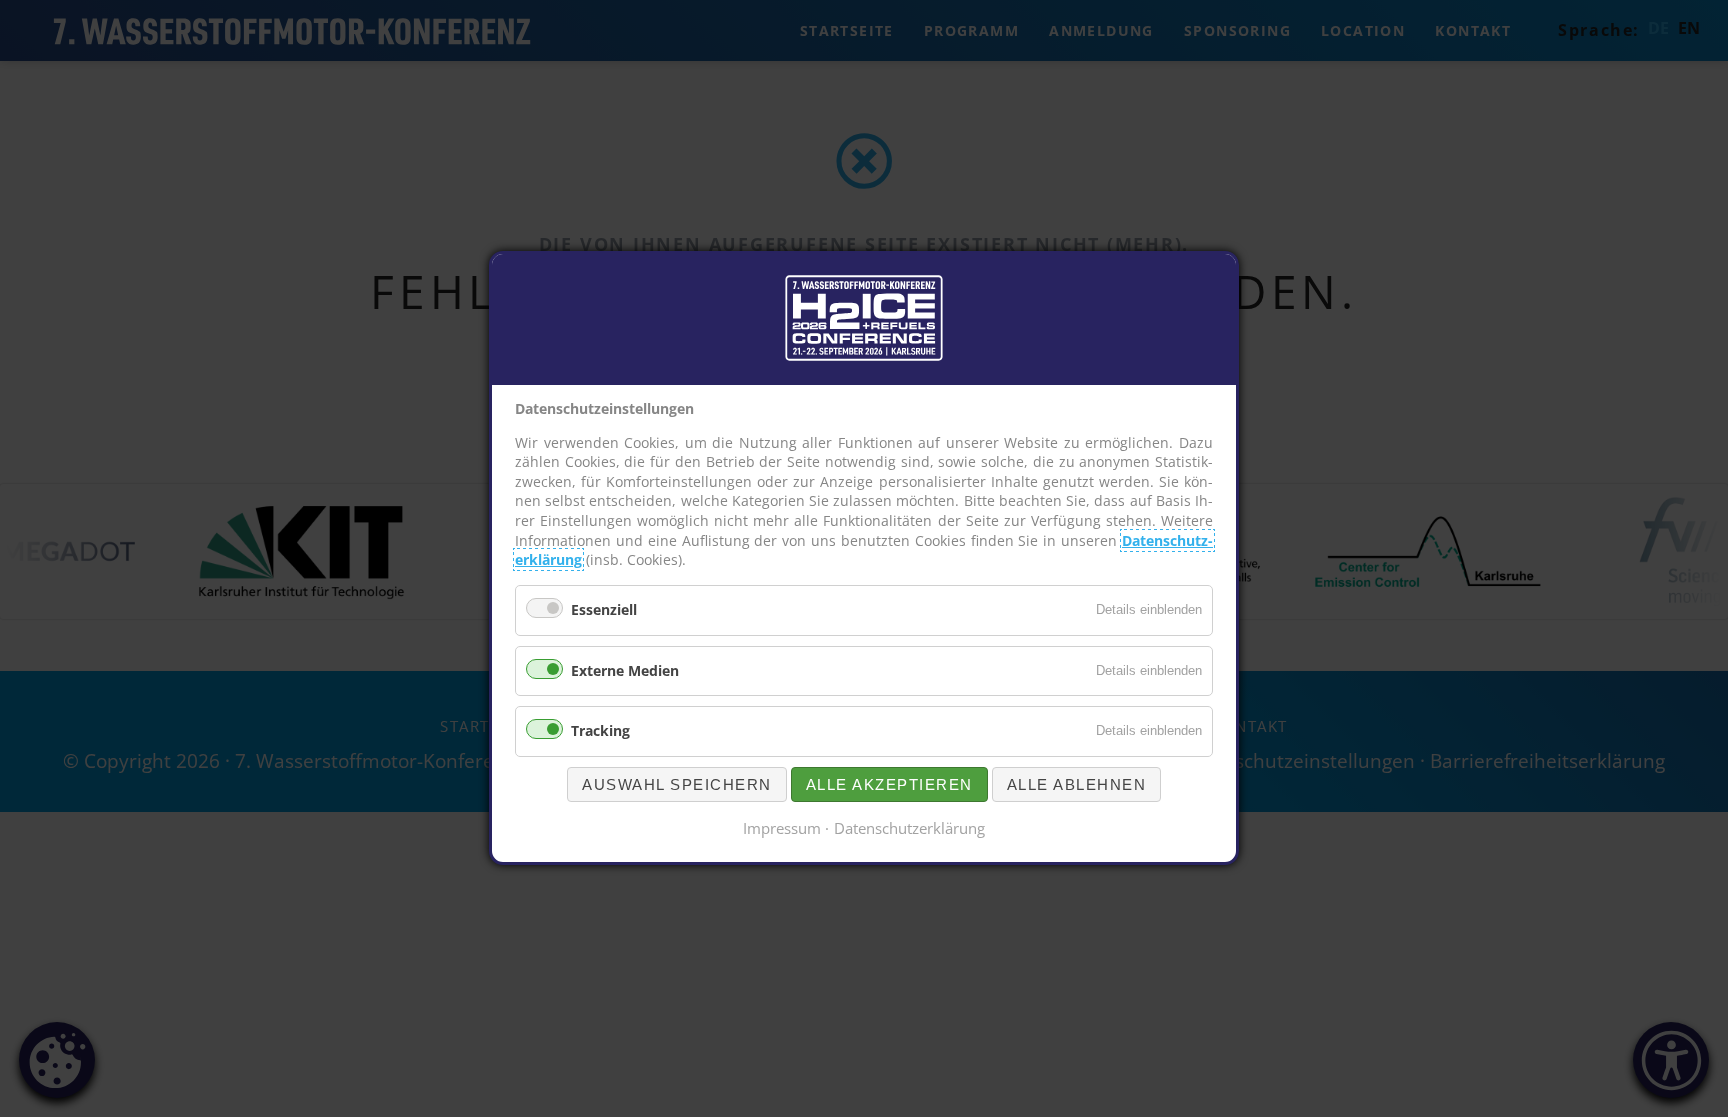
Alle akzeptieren (889, 785)
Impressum (782, 829)
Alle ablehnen (1077, 785)
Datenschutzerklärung (909, 829)
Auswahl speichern (677, 785)
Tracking (600, 731)
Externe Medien (625, 670)
